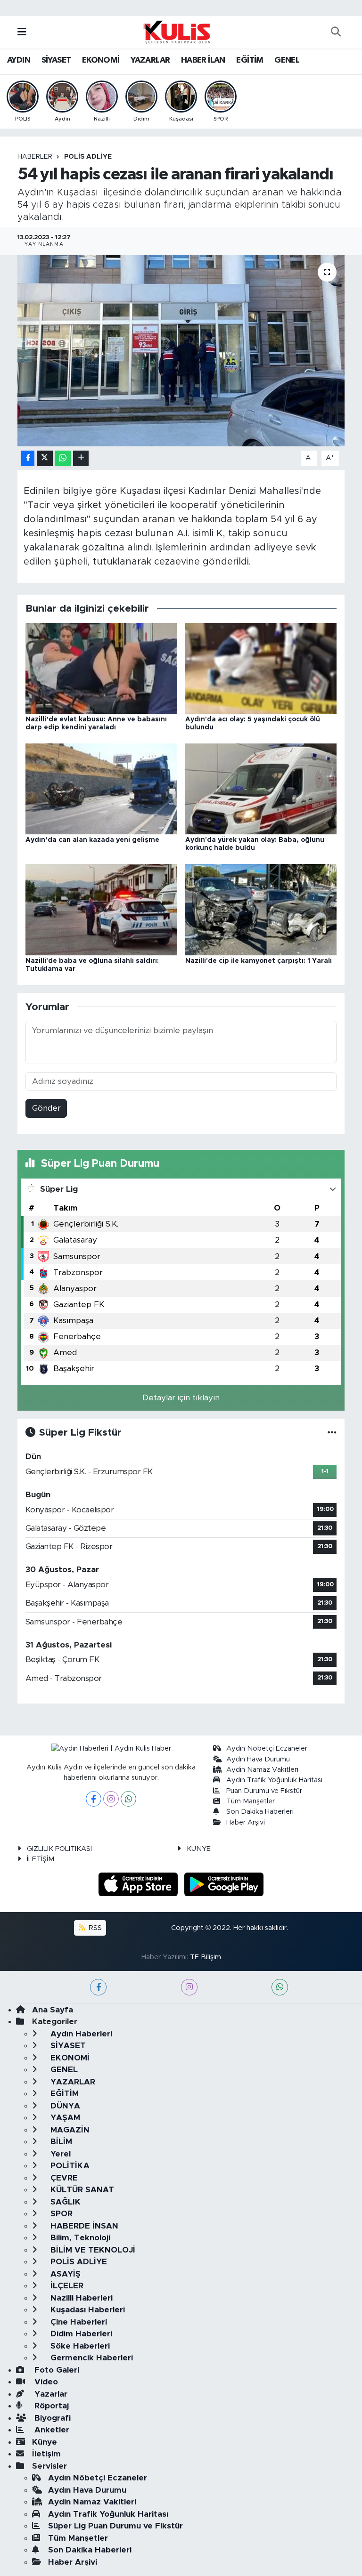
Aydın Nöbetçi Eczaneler (267, 1748)
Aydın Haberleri (80, 2034)
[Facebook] (94, 1799)
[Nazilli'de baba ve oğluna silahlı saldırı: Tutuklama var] (101, 909)
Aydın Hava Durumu (258, 1759)
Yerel (59, 2154)
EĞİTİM (250, 60)
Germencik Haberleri (90, 2358)
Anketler (51, 2430)
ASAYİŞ (64, 2274)
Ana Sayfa (53, 2010)
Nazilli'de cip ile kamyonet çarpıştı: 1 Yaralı (259, 961)
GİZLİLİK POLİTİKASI (59, 1849)
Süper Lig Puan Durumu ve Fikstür (115, 2526)
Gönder (46, 1108)
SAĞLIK (64, 2202)
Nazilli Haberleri (80, 2298)
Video (45, 2382)
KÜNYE (199, 1849)
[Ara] (336, 32)
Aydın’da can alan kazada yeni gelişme (92, 840)
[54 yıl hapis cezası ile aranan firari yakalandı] (181, 351)
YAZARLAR (150, 60)
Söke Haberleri (79, 2346)
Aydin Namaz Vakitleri (262, 1770)
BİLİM (60, 2142)
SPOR (60, 2214)
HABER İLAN (203, 60)
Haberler (35, 157)
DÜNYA (64, 2106)
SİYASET (56, 60)
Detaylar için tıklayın (181, 1398)
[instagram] (189, 1987)
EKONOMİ (101, 60)
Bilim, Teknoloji (79, 2238)
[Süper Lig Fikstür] (332, 1433)
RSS (94, 1928)
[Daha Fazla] (81, 458)
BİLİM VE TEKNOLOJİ (92, 2250)
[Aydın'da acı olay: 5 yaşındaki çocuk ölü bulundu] (261, 668)
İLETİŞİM (41, 1859)
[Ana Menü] (22, 32)
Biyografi (51, 2418)
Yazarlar (50, 2394)
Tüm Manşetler (251, 1801)
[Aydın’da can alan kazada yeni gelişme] (101, 788)
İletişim (46, 2454)
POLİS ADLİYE (88, 157)
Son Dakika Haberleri (260, 1812)
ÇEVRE (63, 2178)
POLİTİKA (69, 2166)
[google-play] (224, 1884)
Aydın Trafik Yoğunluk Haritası (274, 1780)
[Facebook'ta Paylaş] (28, 458)
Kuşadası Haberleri (86, 2310)
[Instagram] (111, 1799)
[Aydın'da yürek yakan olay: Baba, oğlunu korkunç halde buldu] (261, 788)
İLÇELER (66, 2286)
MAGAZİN (69, 2130)
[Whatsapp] (128, 1799)
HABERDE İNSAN (83, 2226)
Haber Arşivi (246, 1822)
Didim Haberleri (80, 2334)
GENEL (287, 60)
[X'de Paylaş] (45, 458)
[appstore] (140, 1884)
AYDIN (19, 60)
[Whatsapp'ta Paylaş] (63, 458)
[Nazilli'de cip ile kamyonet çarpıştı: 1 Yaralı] (261, 909)
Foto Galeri (56, 2370)
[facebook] (98, 1987)
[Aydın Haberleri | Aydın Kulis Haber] (177, 32)
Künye (45, 2442)
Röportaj (50, 2406)
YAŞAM (64, 2118)
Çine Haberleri (78, 2322)
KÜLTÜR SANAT (81, 2190)
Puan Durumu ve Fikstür (264, 1791)
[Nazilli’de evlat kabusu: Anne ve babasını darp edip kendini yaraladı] (101, 668)
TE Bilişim (206, 1957)
